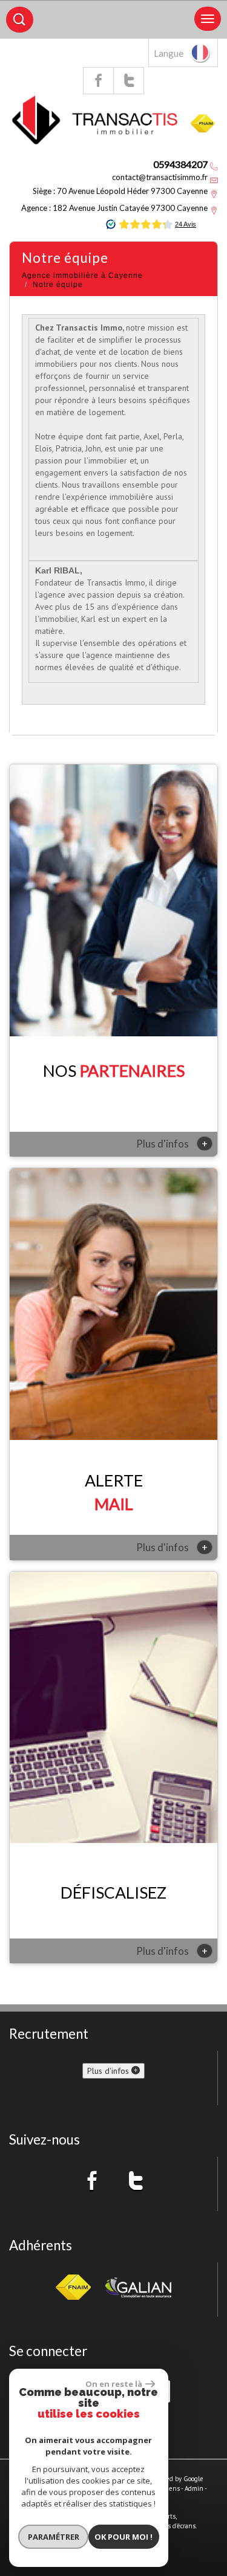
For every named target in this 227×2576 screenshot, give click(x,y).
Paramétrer (54, 2537)
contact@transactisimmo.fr (160, 177)
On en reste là (114, 2384)
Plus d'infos (172, 1143)
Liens (172, 2488)
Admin (194, 2488)
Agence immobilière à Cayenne (82, 276)
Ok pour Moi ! (123, 2537)
